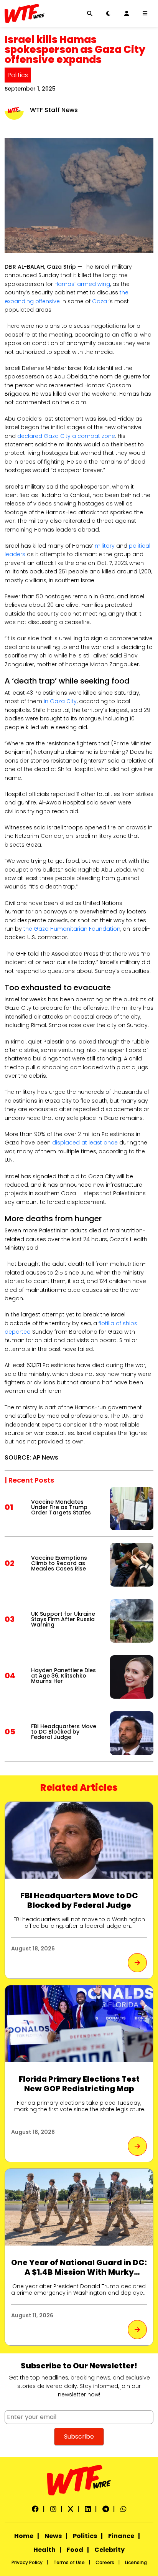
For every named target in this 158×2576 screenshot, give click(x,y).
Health (44, 2550)
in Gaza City (60, 701)
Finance (121, 2536)
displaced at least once (85, 1143)
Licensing (136, 2562)
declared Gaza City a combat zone (66, 436)
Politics (18, 75)
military (105, 546)
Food (75, 2550)
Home (24, 2536)
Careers (105, 2562)
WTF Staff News (54, 110)
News (53, 2536)
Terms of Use (69, 2562)
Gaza (100, 301)
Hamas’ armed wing (82, 284)
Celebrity (109, 2550)
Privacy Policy (27, 2562)
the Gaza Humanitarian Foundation (72, 929)
